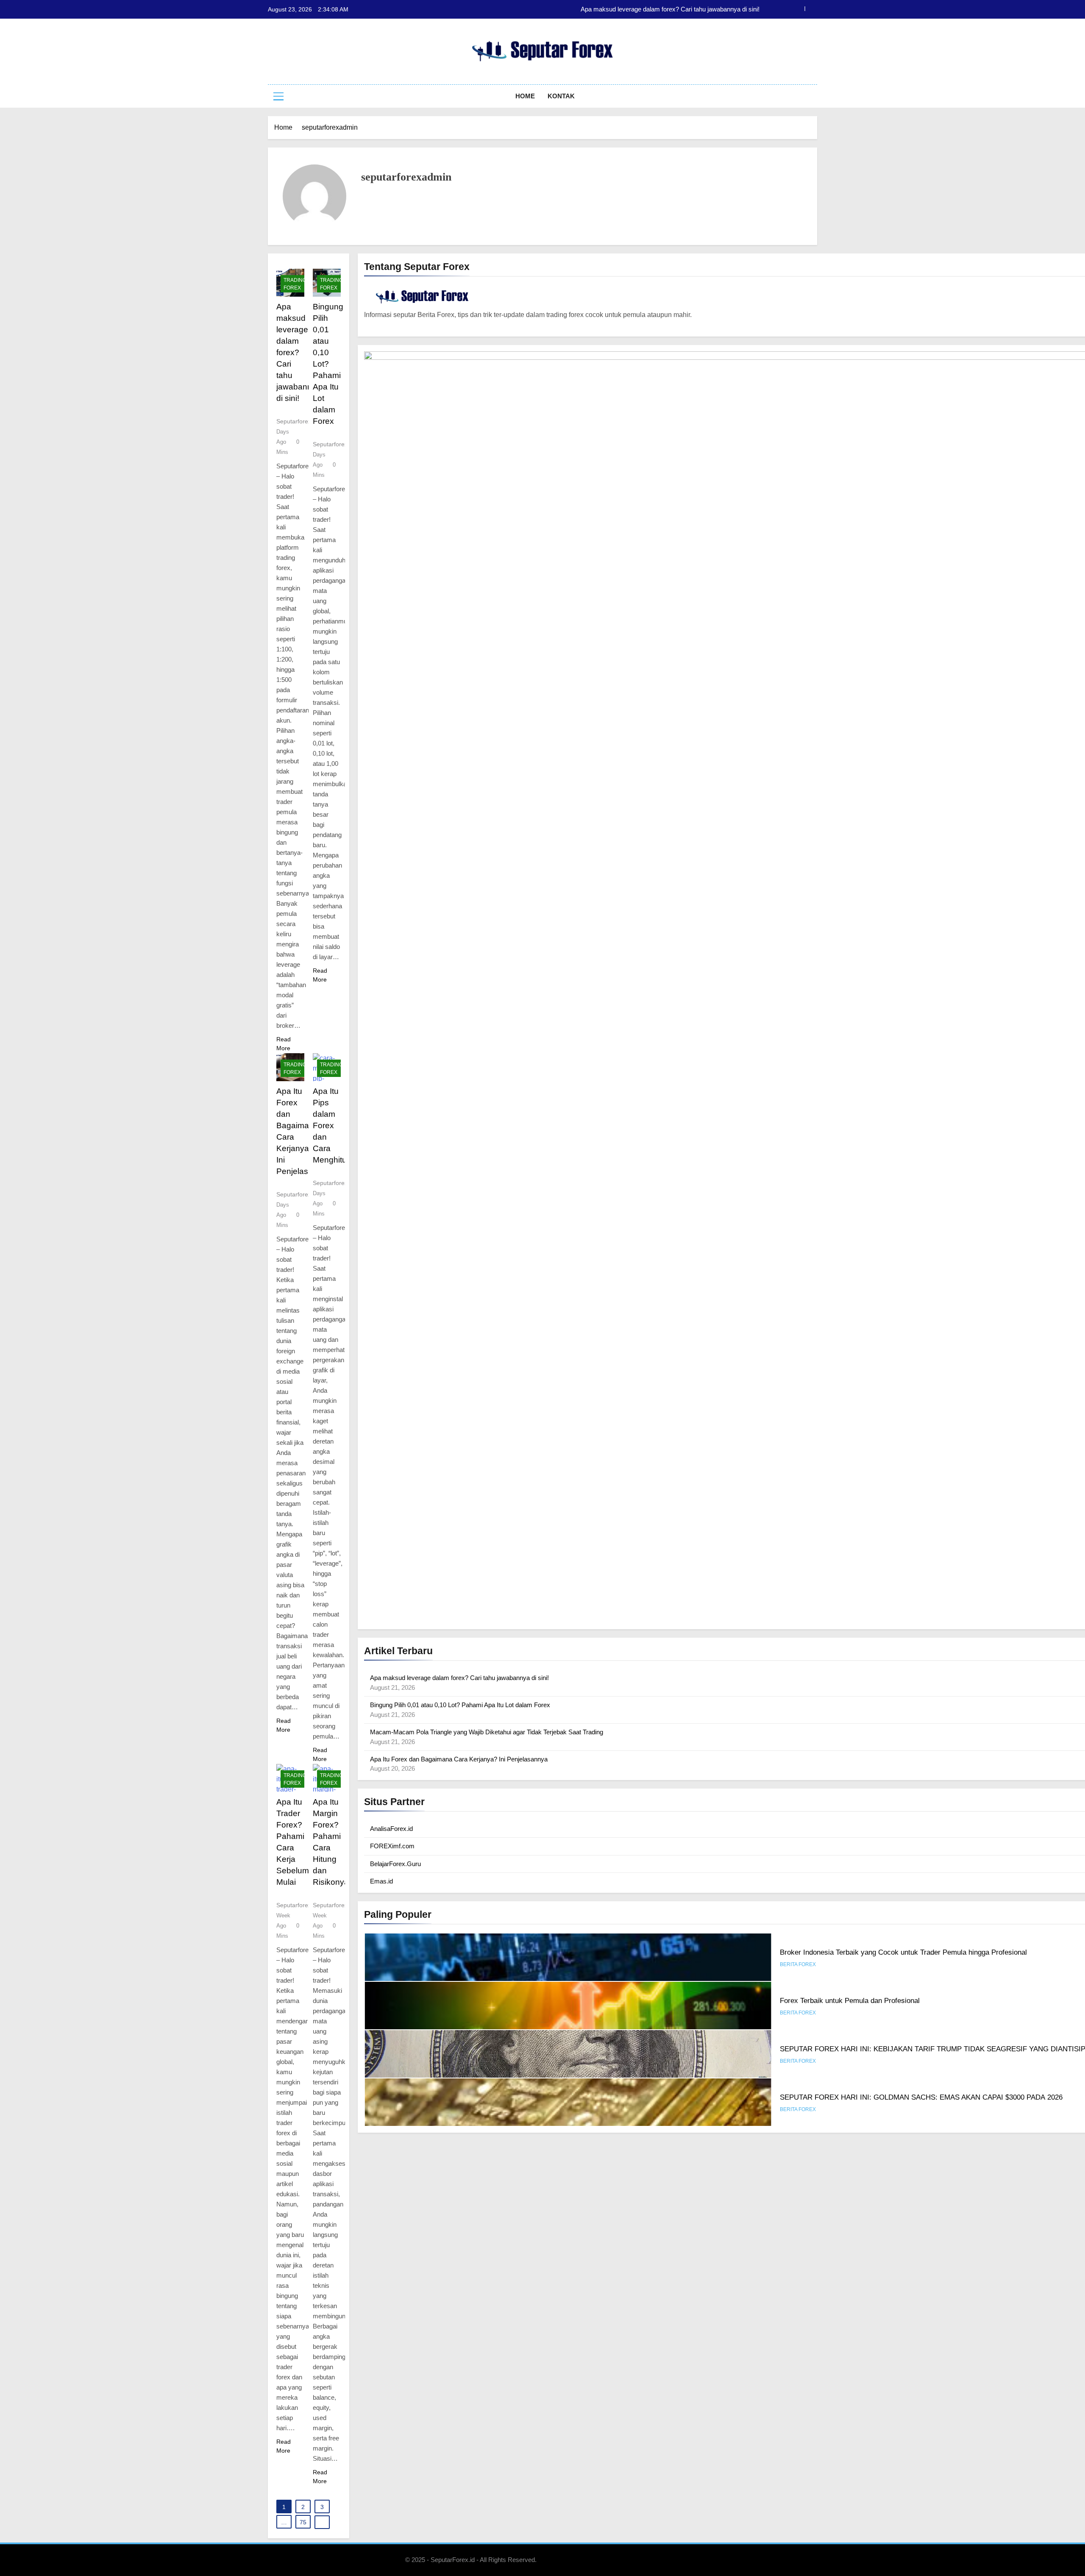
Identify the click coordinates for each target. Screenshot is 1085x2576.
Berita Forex (798, 1964)
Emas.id (381, 1881)
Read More (284, 1044)
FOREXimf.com (392, 1846)
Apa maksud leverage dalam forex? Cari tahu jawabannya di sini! (299, 352)
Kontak (561, 96)
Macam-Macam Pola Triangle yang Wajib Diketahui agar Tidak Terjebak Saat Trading (487, 1732)
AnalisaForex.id (391, 1829)
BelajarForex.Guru (395, 1864)
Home (525, 96)
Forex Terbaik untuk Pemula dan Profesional (850, 1952)
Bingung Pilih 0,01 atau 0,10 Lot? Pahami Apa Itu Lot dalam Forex (669, 9)
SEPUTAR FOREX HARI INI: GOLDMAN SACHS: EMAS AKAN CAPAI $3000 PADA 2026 (921, 2049)
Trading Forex (295, 284)
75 (303, 2522)
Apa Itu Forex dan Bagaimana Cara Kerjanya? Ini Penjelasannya (459, 1759)
